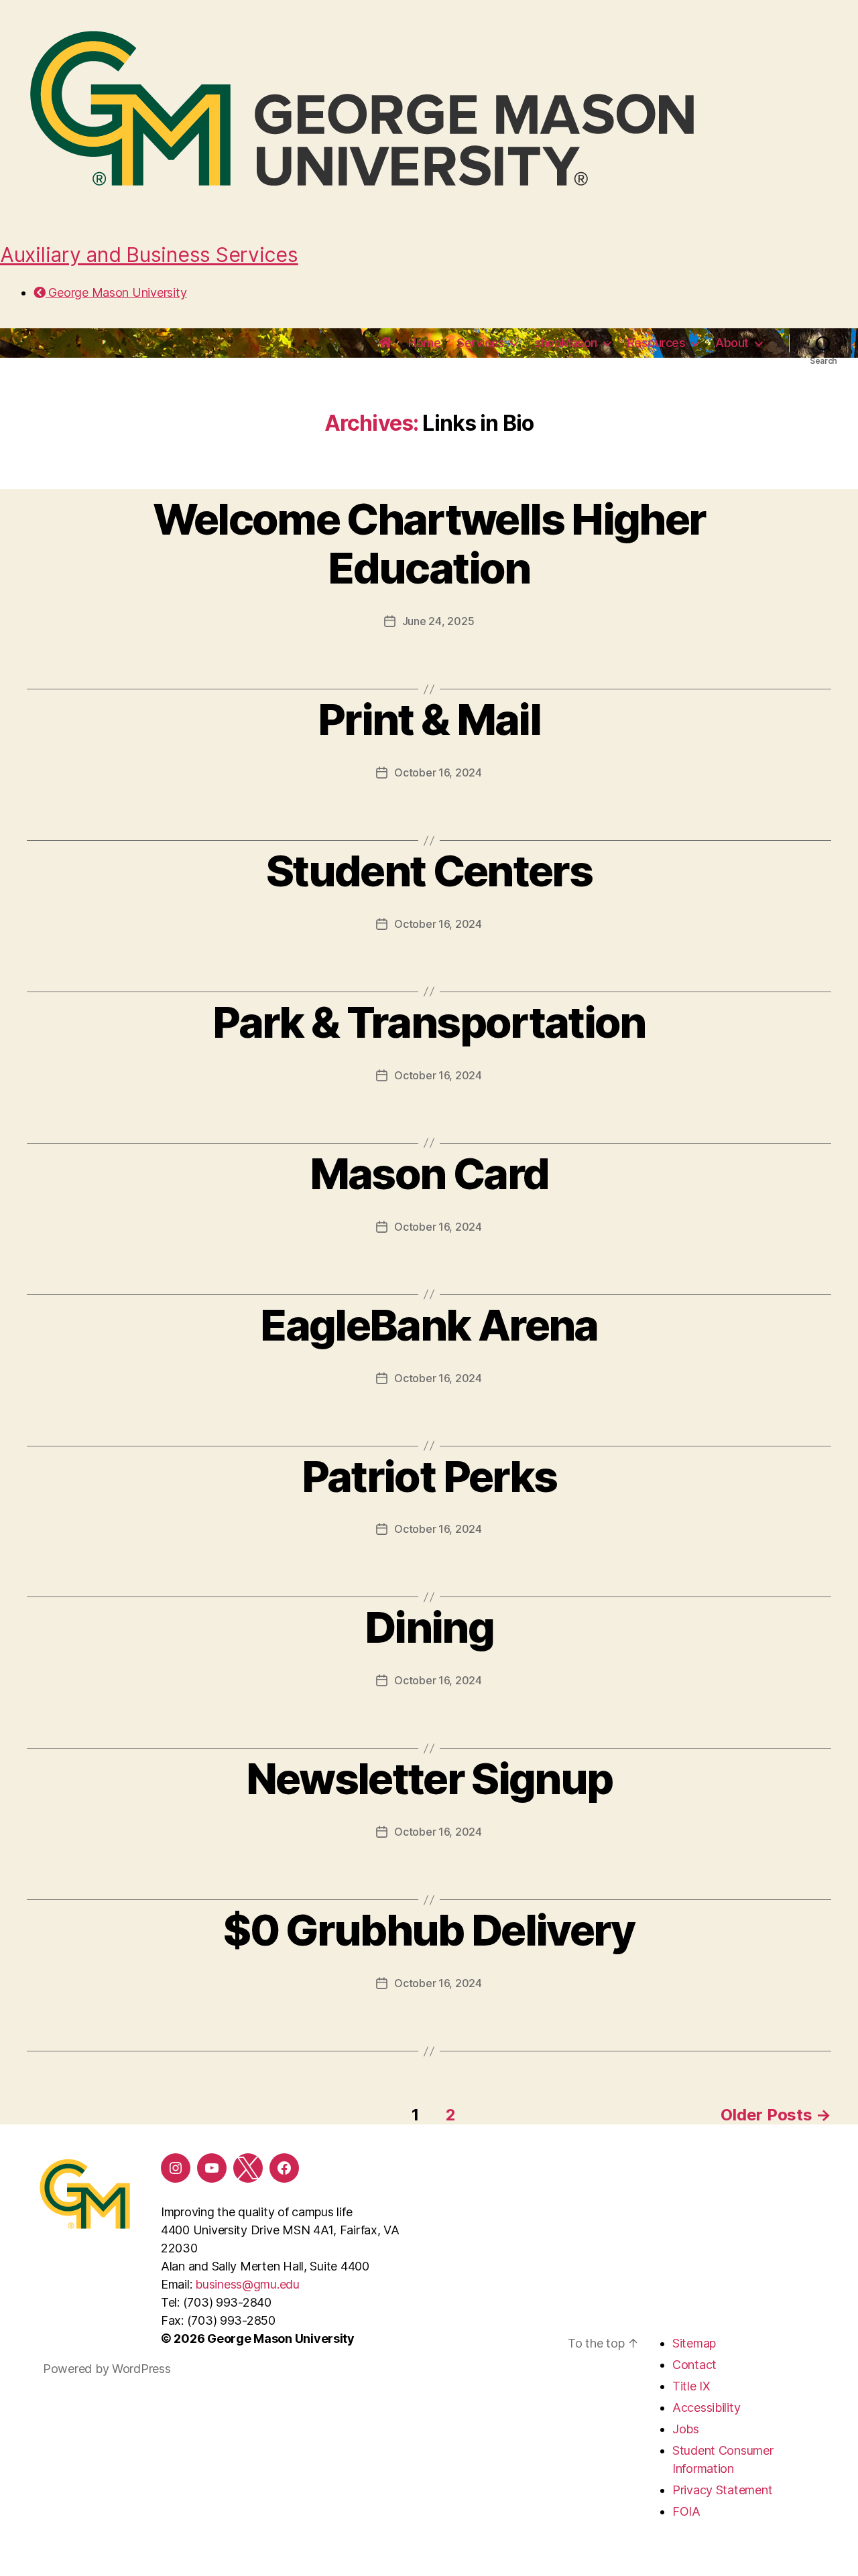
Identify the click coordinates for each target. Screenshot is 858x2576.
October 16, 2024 (438, 772)
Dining (429, 1627)
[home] (385, 343)
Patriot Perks (429, 1476)
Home (424, 343)
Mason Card (429, 1173)
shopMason (566, 343)
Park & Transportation (429, 1022)
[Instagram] (176, 2168)
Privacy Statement (722, 2490)
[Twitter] (248, 2168)
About (732, 343)
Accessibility (707, 2408)
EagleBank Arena (429, 1325)
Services (481, 343)
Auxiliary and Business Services (149, 255)
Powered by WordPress (107, 2369)
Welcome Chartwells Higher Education (429, 543)
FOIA (686, 2511)
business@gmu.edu (247, 2284)
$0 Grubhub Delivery (429, 1930)
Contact (694, 2365)
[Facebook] (284, 2168)
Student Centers (429, 871)
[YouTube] (212, 2168)
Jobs (686, 2429)
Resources (657, 343)
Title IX (691, 2386)
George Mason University (116, 292)
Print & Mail (429, 719)
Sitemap (694, 2343)
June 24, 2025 (438, 621)
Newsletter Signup (429, 1778)
